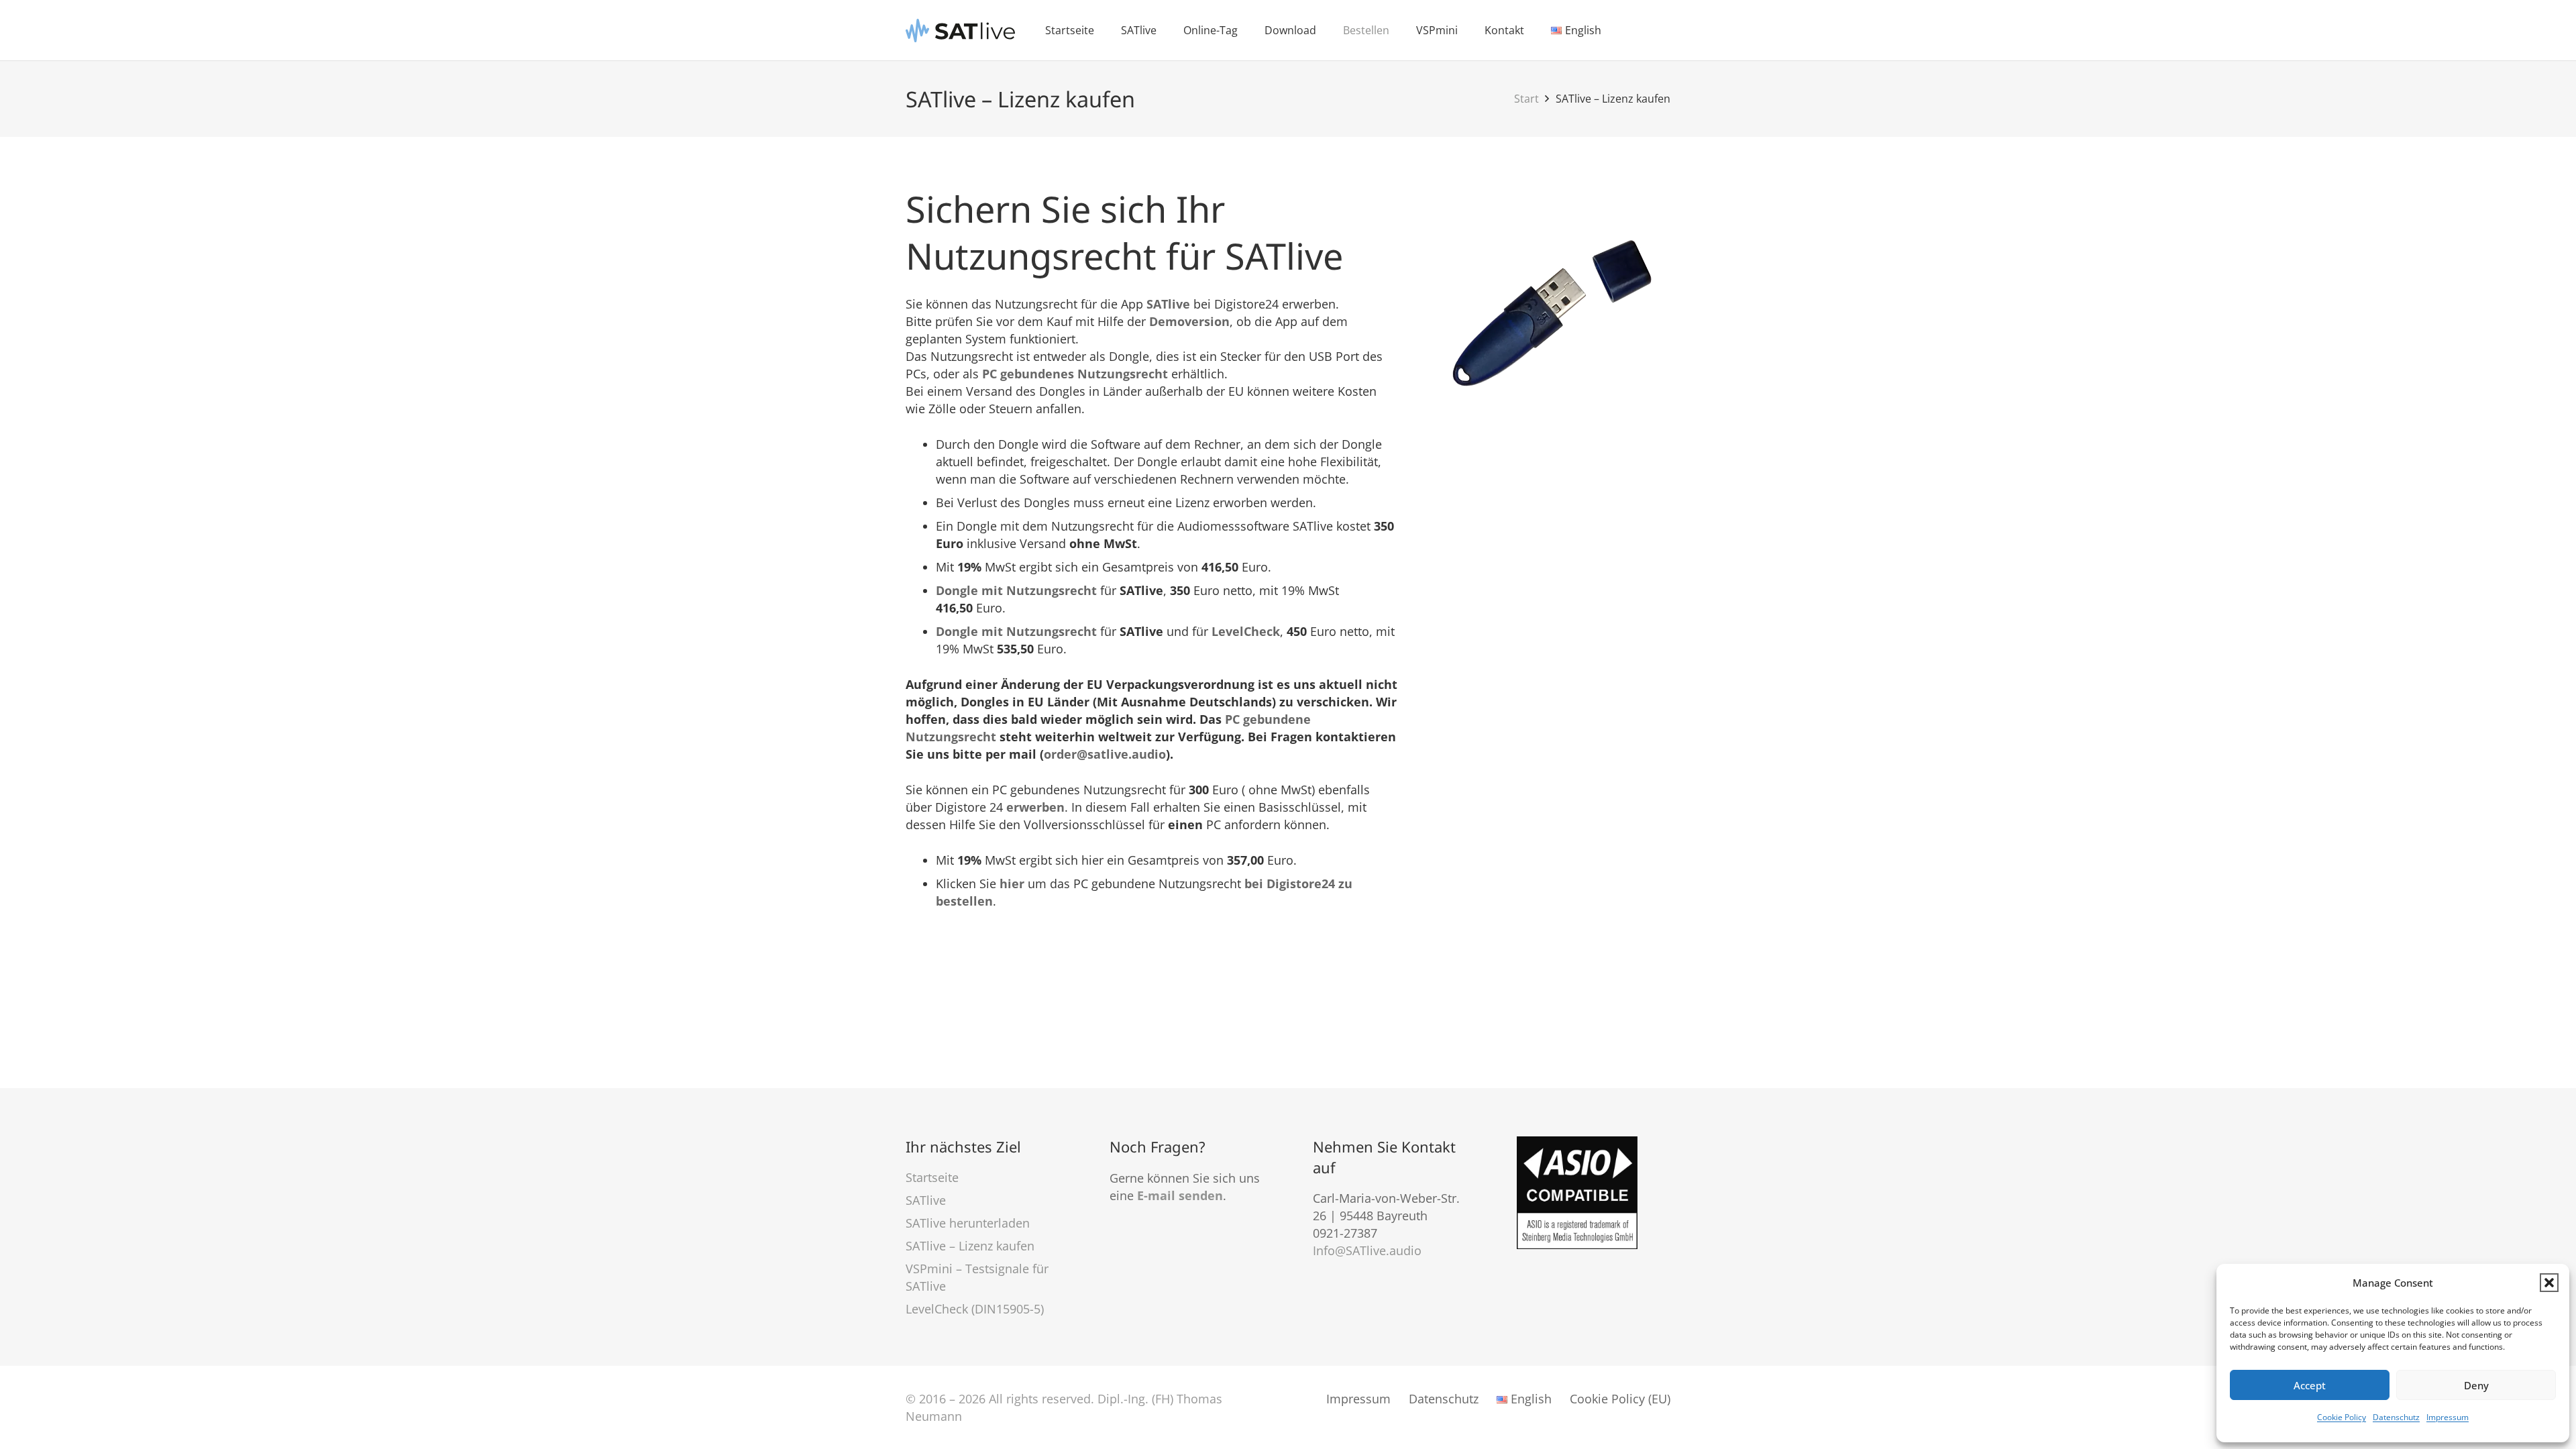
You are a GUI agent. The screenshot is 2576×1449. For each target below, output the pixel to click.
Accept (2310, 1385)
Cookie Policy (2342, 1417)
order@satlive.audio (1105, 754)
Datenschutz (2396, 1417)
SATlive (1168, 304)
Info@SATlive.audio (1367, 1250)
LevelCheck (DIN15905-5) (975, 1309)
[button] (2549, 1283)
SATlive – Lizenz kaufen (970, 1246)
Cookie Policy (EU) (1620, 1399)
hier (1012, 883)
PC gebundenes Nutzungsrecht (1075, 374)
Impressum (2448, 1417)
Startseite (932, 1177)
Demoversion (1189, 321)
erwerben (1035, 807)
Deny (2476, 1385)
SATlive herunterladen (968, 1223)
